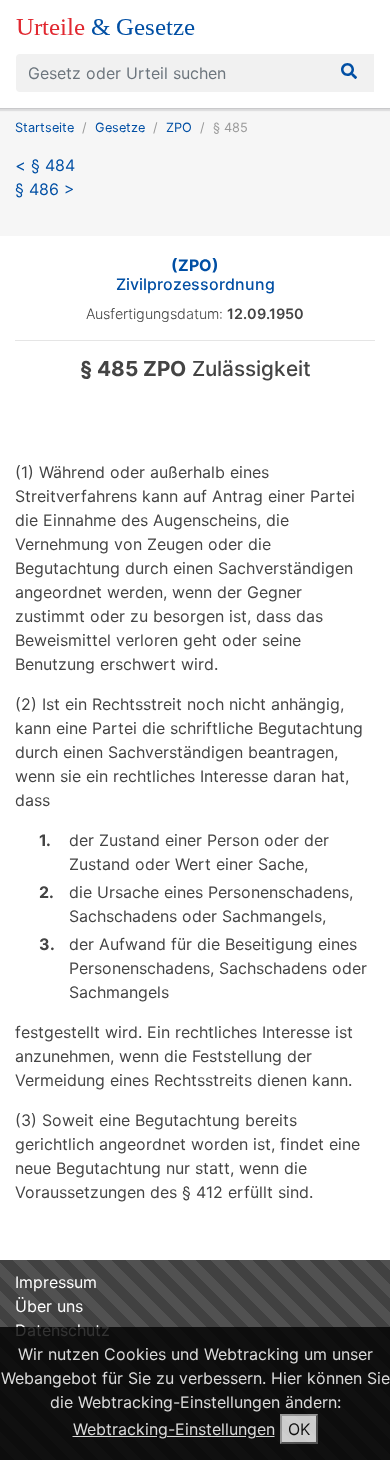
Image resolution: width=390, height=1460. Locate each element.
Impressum (56, 1282)
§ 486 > (45, 189)
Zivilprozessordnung (195, 274)
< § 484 (45, 165)
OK (299, 1429)
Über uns (49, 1306)
